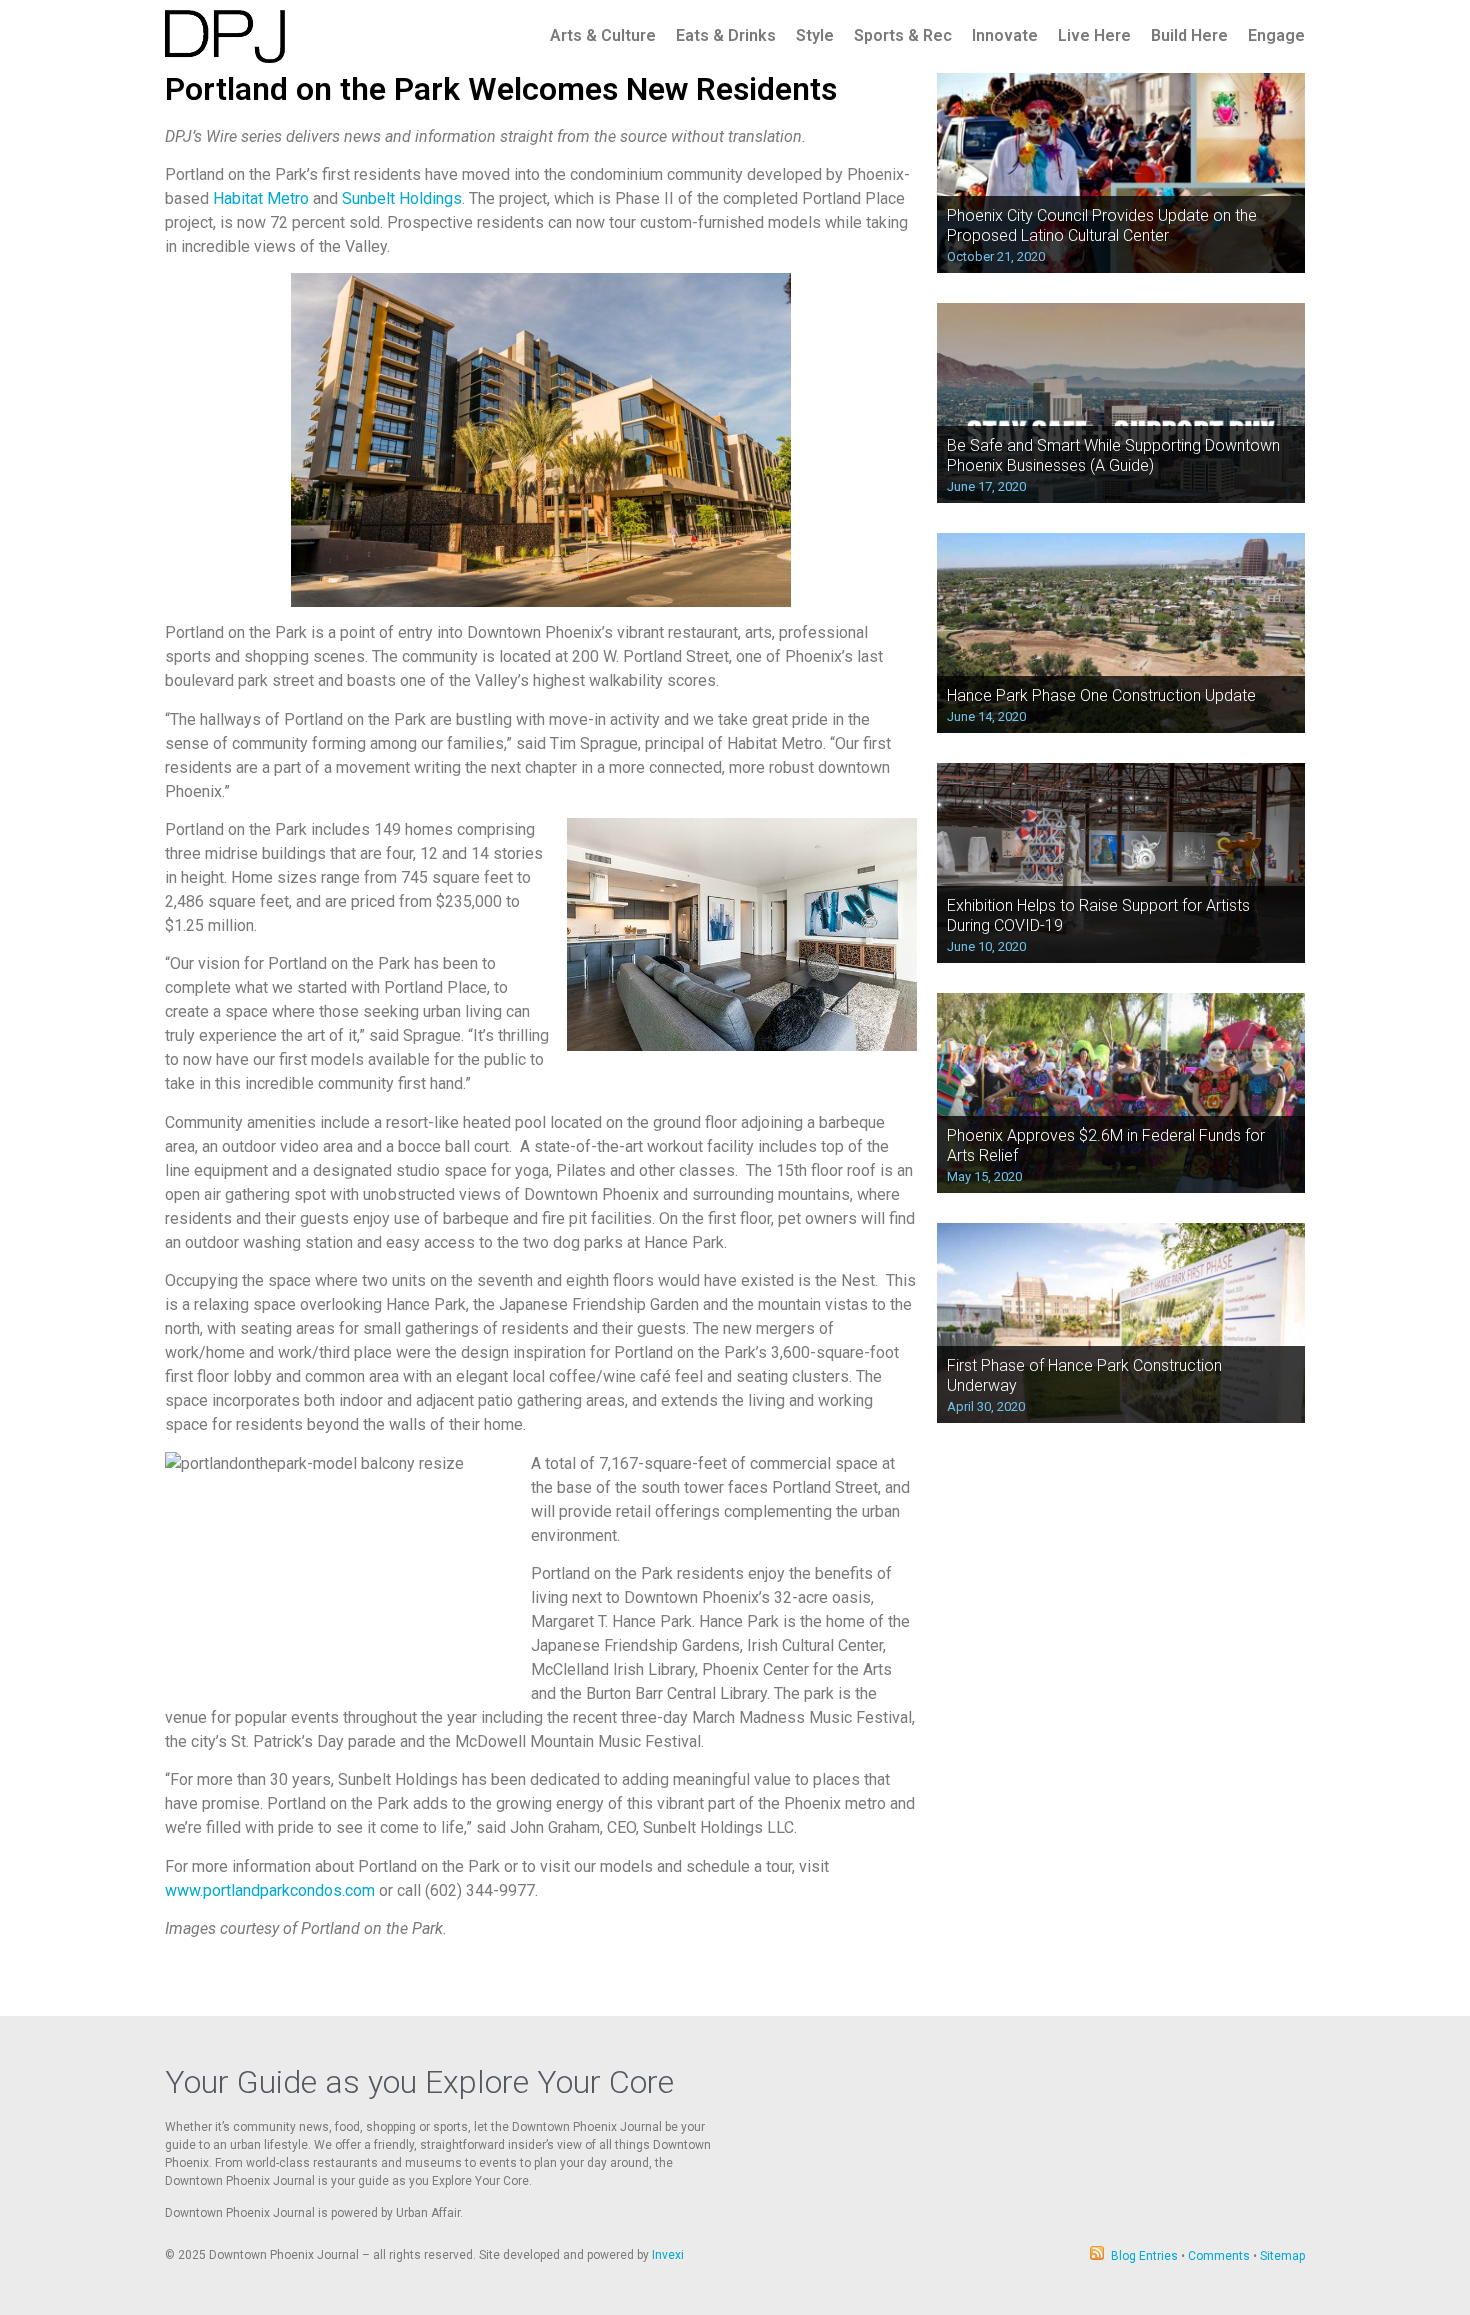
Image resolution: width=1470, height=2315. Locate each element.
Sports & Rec (903, 35)
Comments (1219, 2256)
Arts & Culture (603, 35)
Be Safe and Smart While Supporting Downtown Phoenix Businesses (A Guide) (1113, 455)
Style (815, 35)
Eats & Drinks (726, 35)
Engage (1276, 35)
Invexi (668, 2255)
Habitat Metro (261, 198)
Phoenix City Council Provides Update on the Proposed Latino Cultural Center (1102, 225)
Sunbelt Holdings (402, 198)
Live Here (1094, 35)
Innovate (1005, 35)
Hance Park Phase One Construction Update (1101, 695)
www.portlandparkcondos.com (270, 1890)
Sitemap (1282, 2256)
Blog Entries (1144, 2256)
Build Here (1189, 35)
